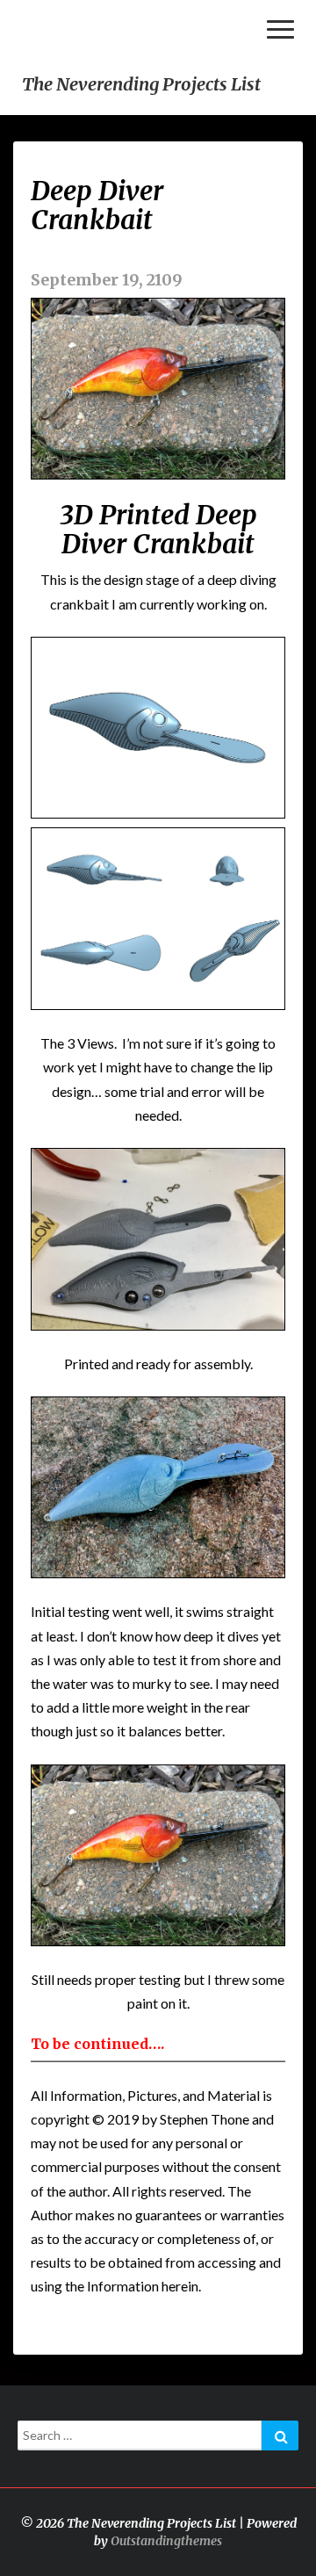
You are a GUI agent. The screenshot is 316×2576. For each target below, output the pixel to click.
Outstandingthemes (166, 2541)
